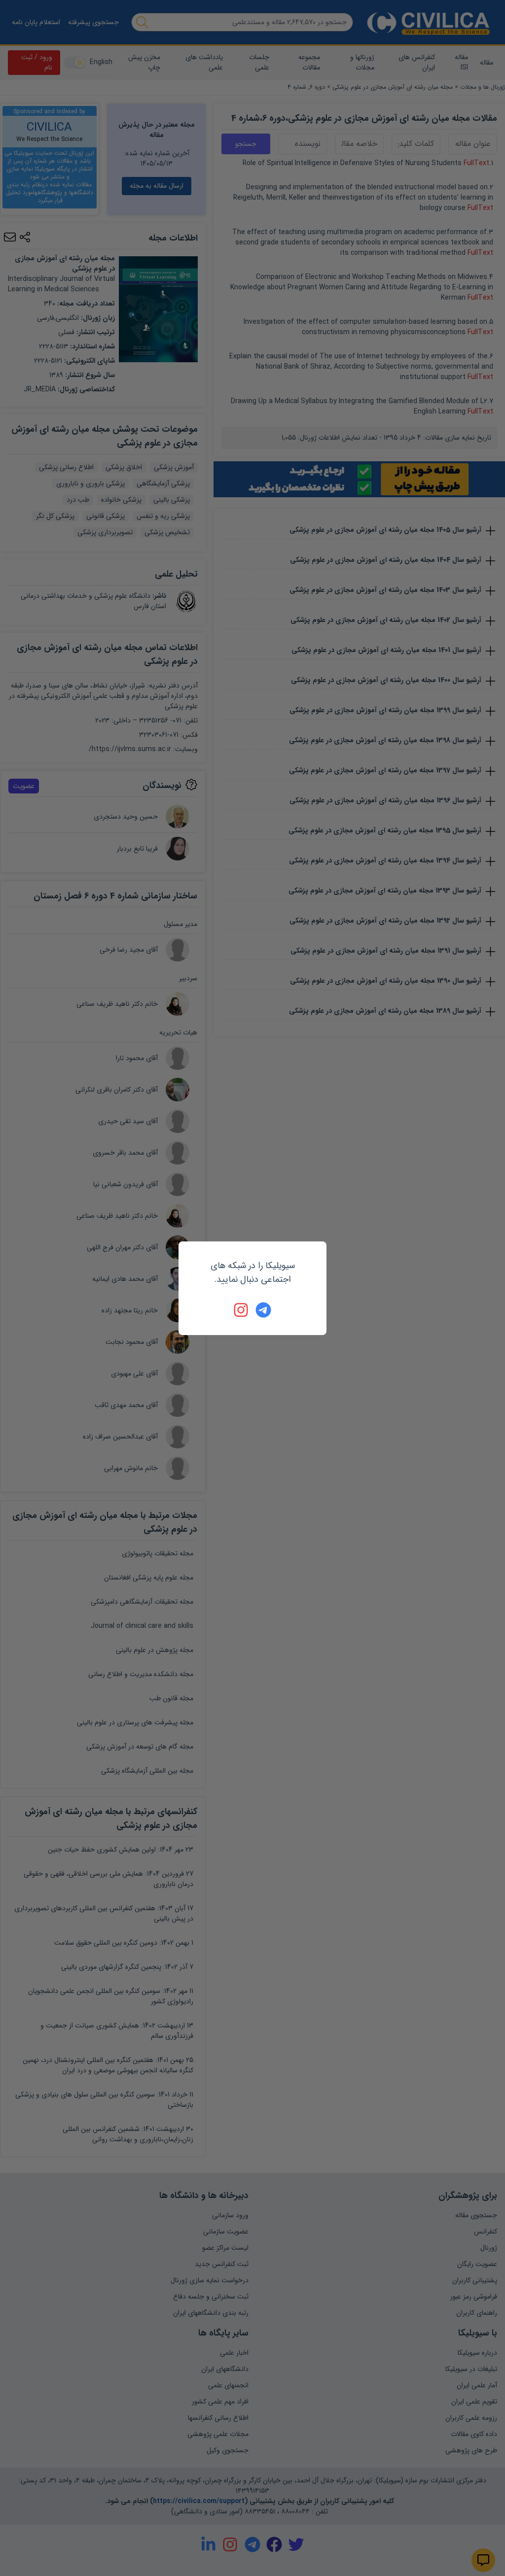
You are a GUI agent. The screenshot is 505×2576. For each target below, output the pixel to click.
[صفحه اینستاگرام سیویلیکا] (242, 1310)
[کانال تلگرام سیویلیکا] (263, 1310)
